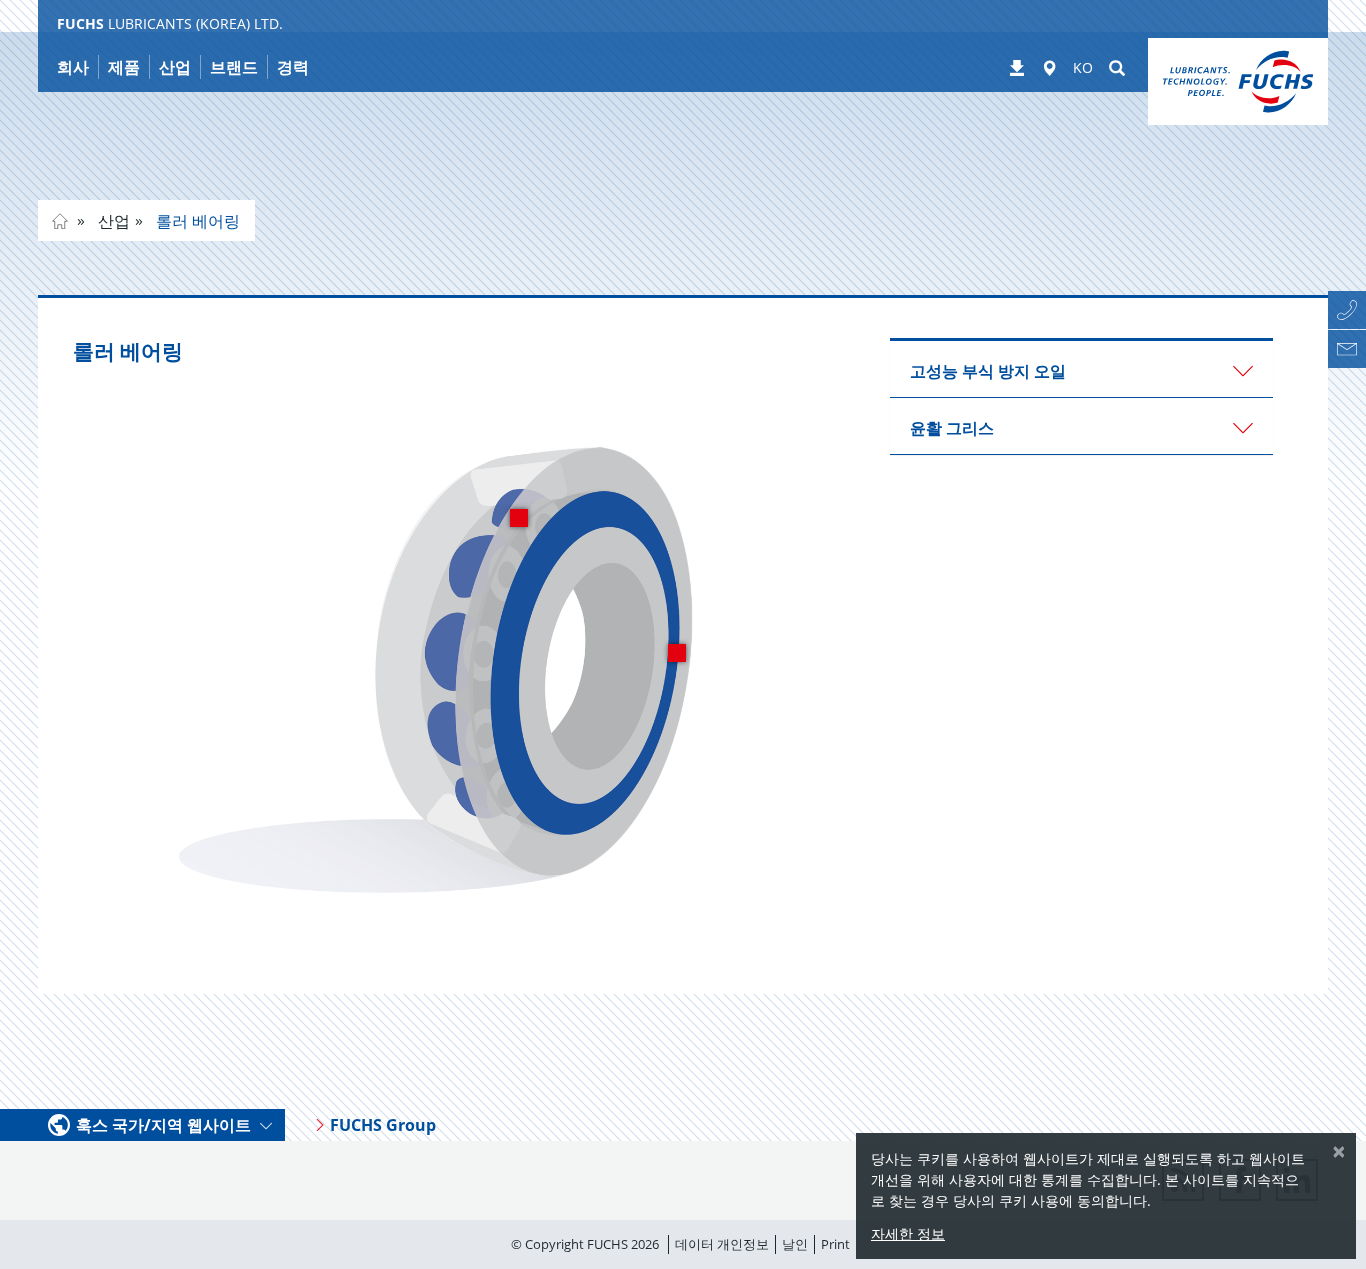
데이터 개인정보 (722, 1244)
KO (1083, 67)
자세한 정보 (908, 1233)
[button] (1081, 369)
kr (60, 221)
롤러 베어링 (196, 221)
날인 (795, 1244)
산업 (112, 221)
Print (835, 1244)
